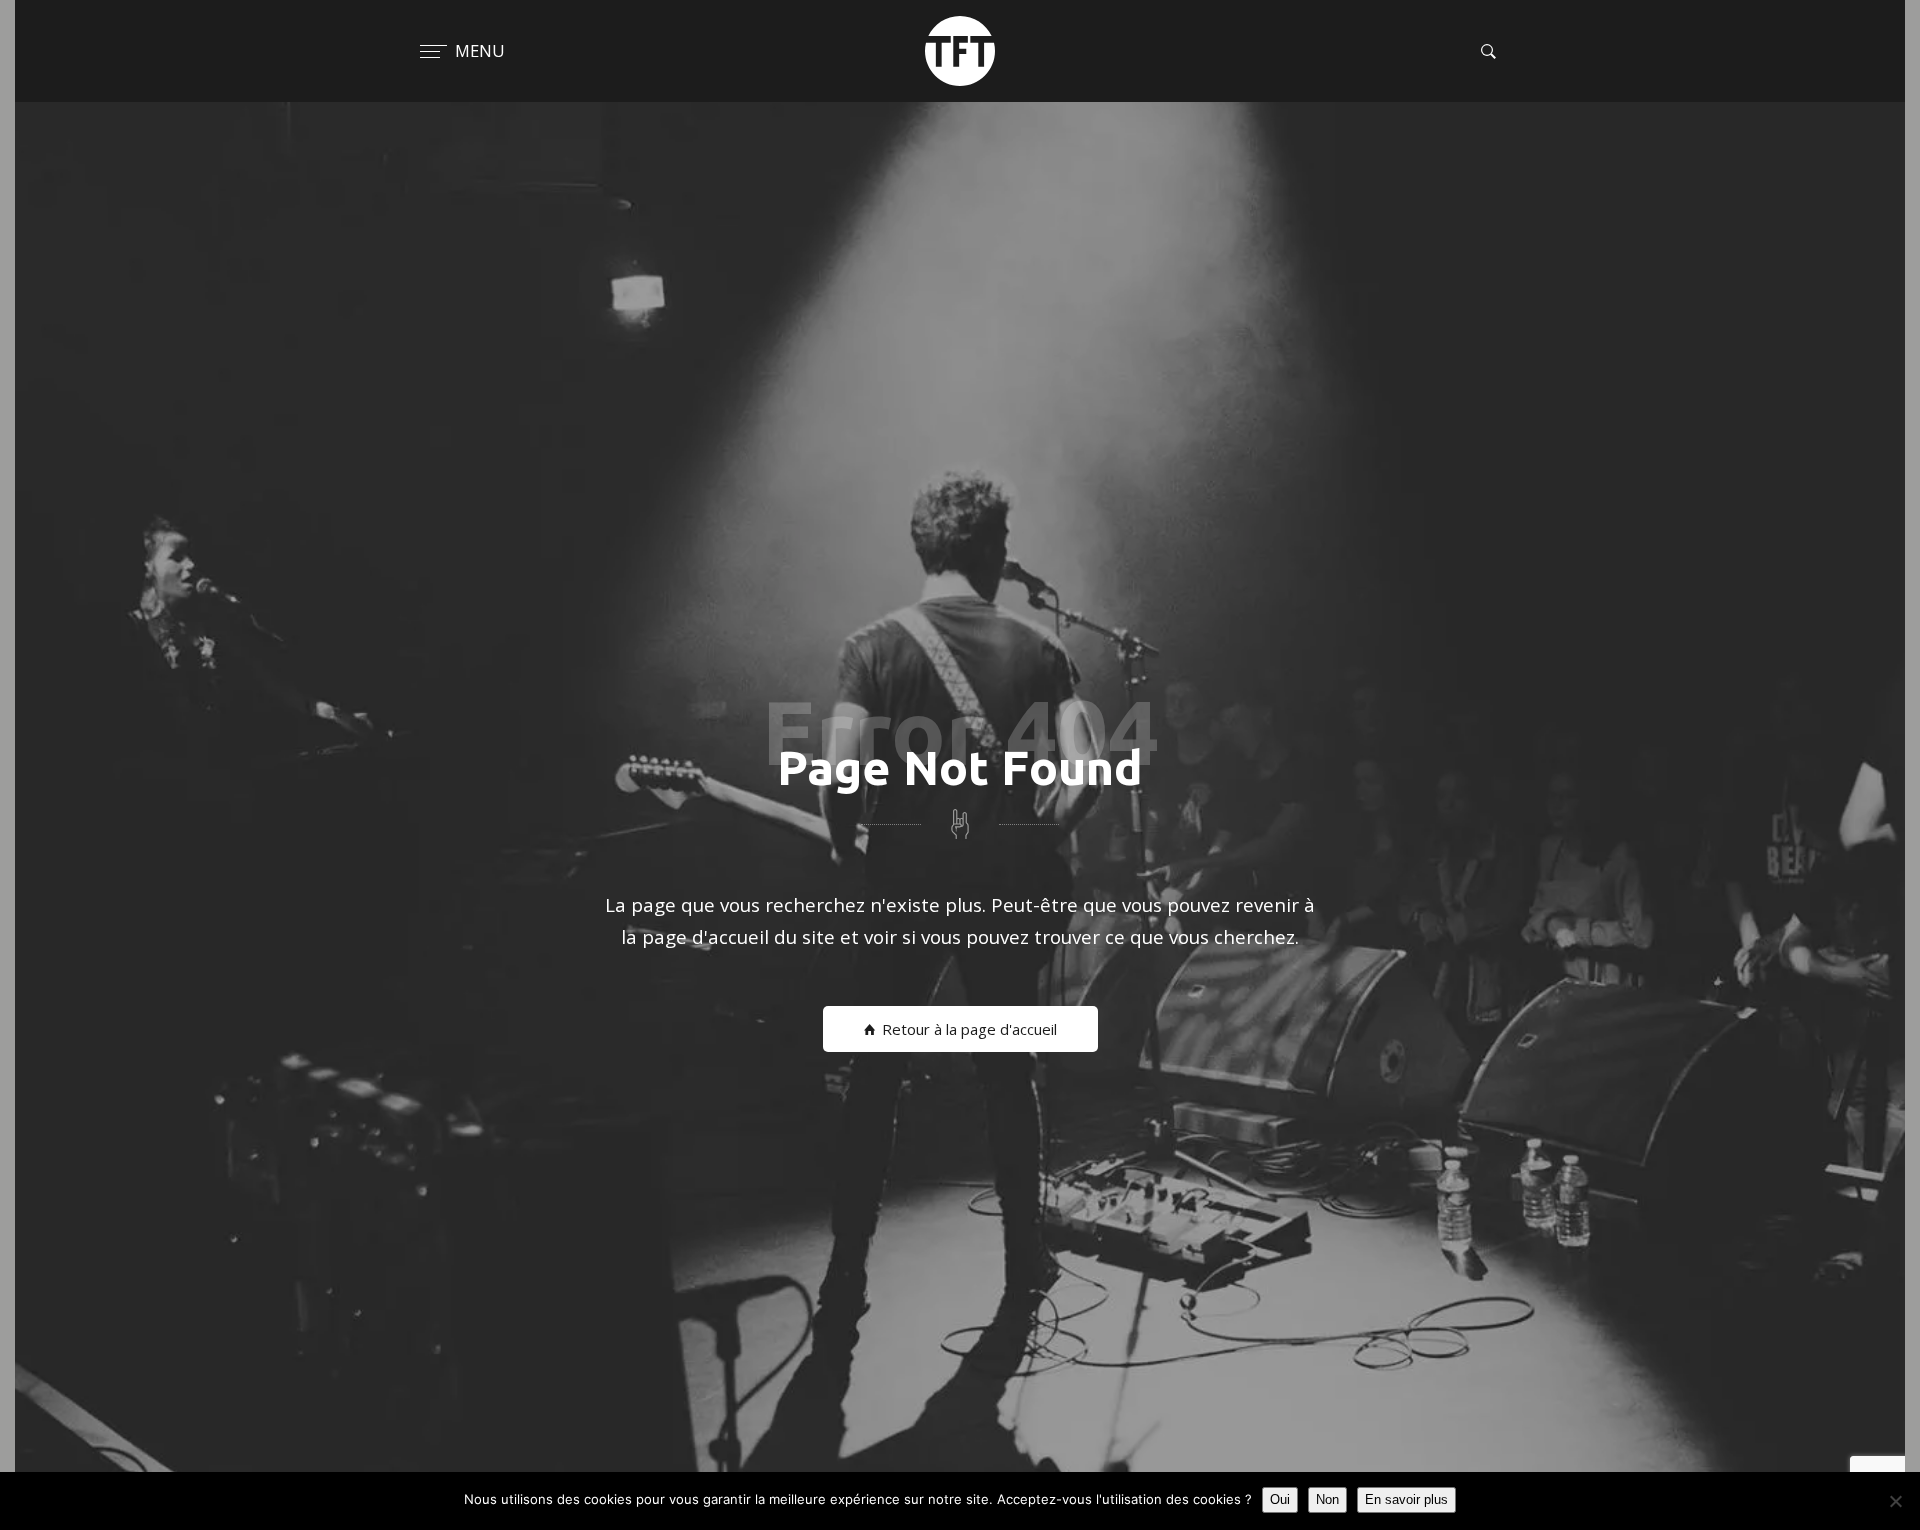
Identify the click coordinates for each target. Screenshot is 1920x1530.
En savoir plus (1406, 1499)
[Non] (1895, 1501)
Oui (1280, 1499)
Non (1327, 1499)
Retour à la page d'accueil (969, 1029)
